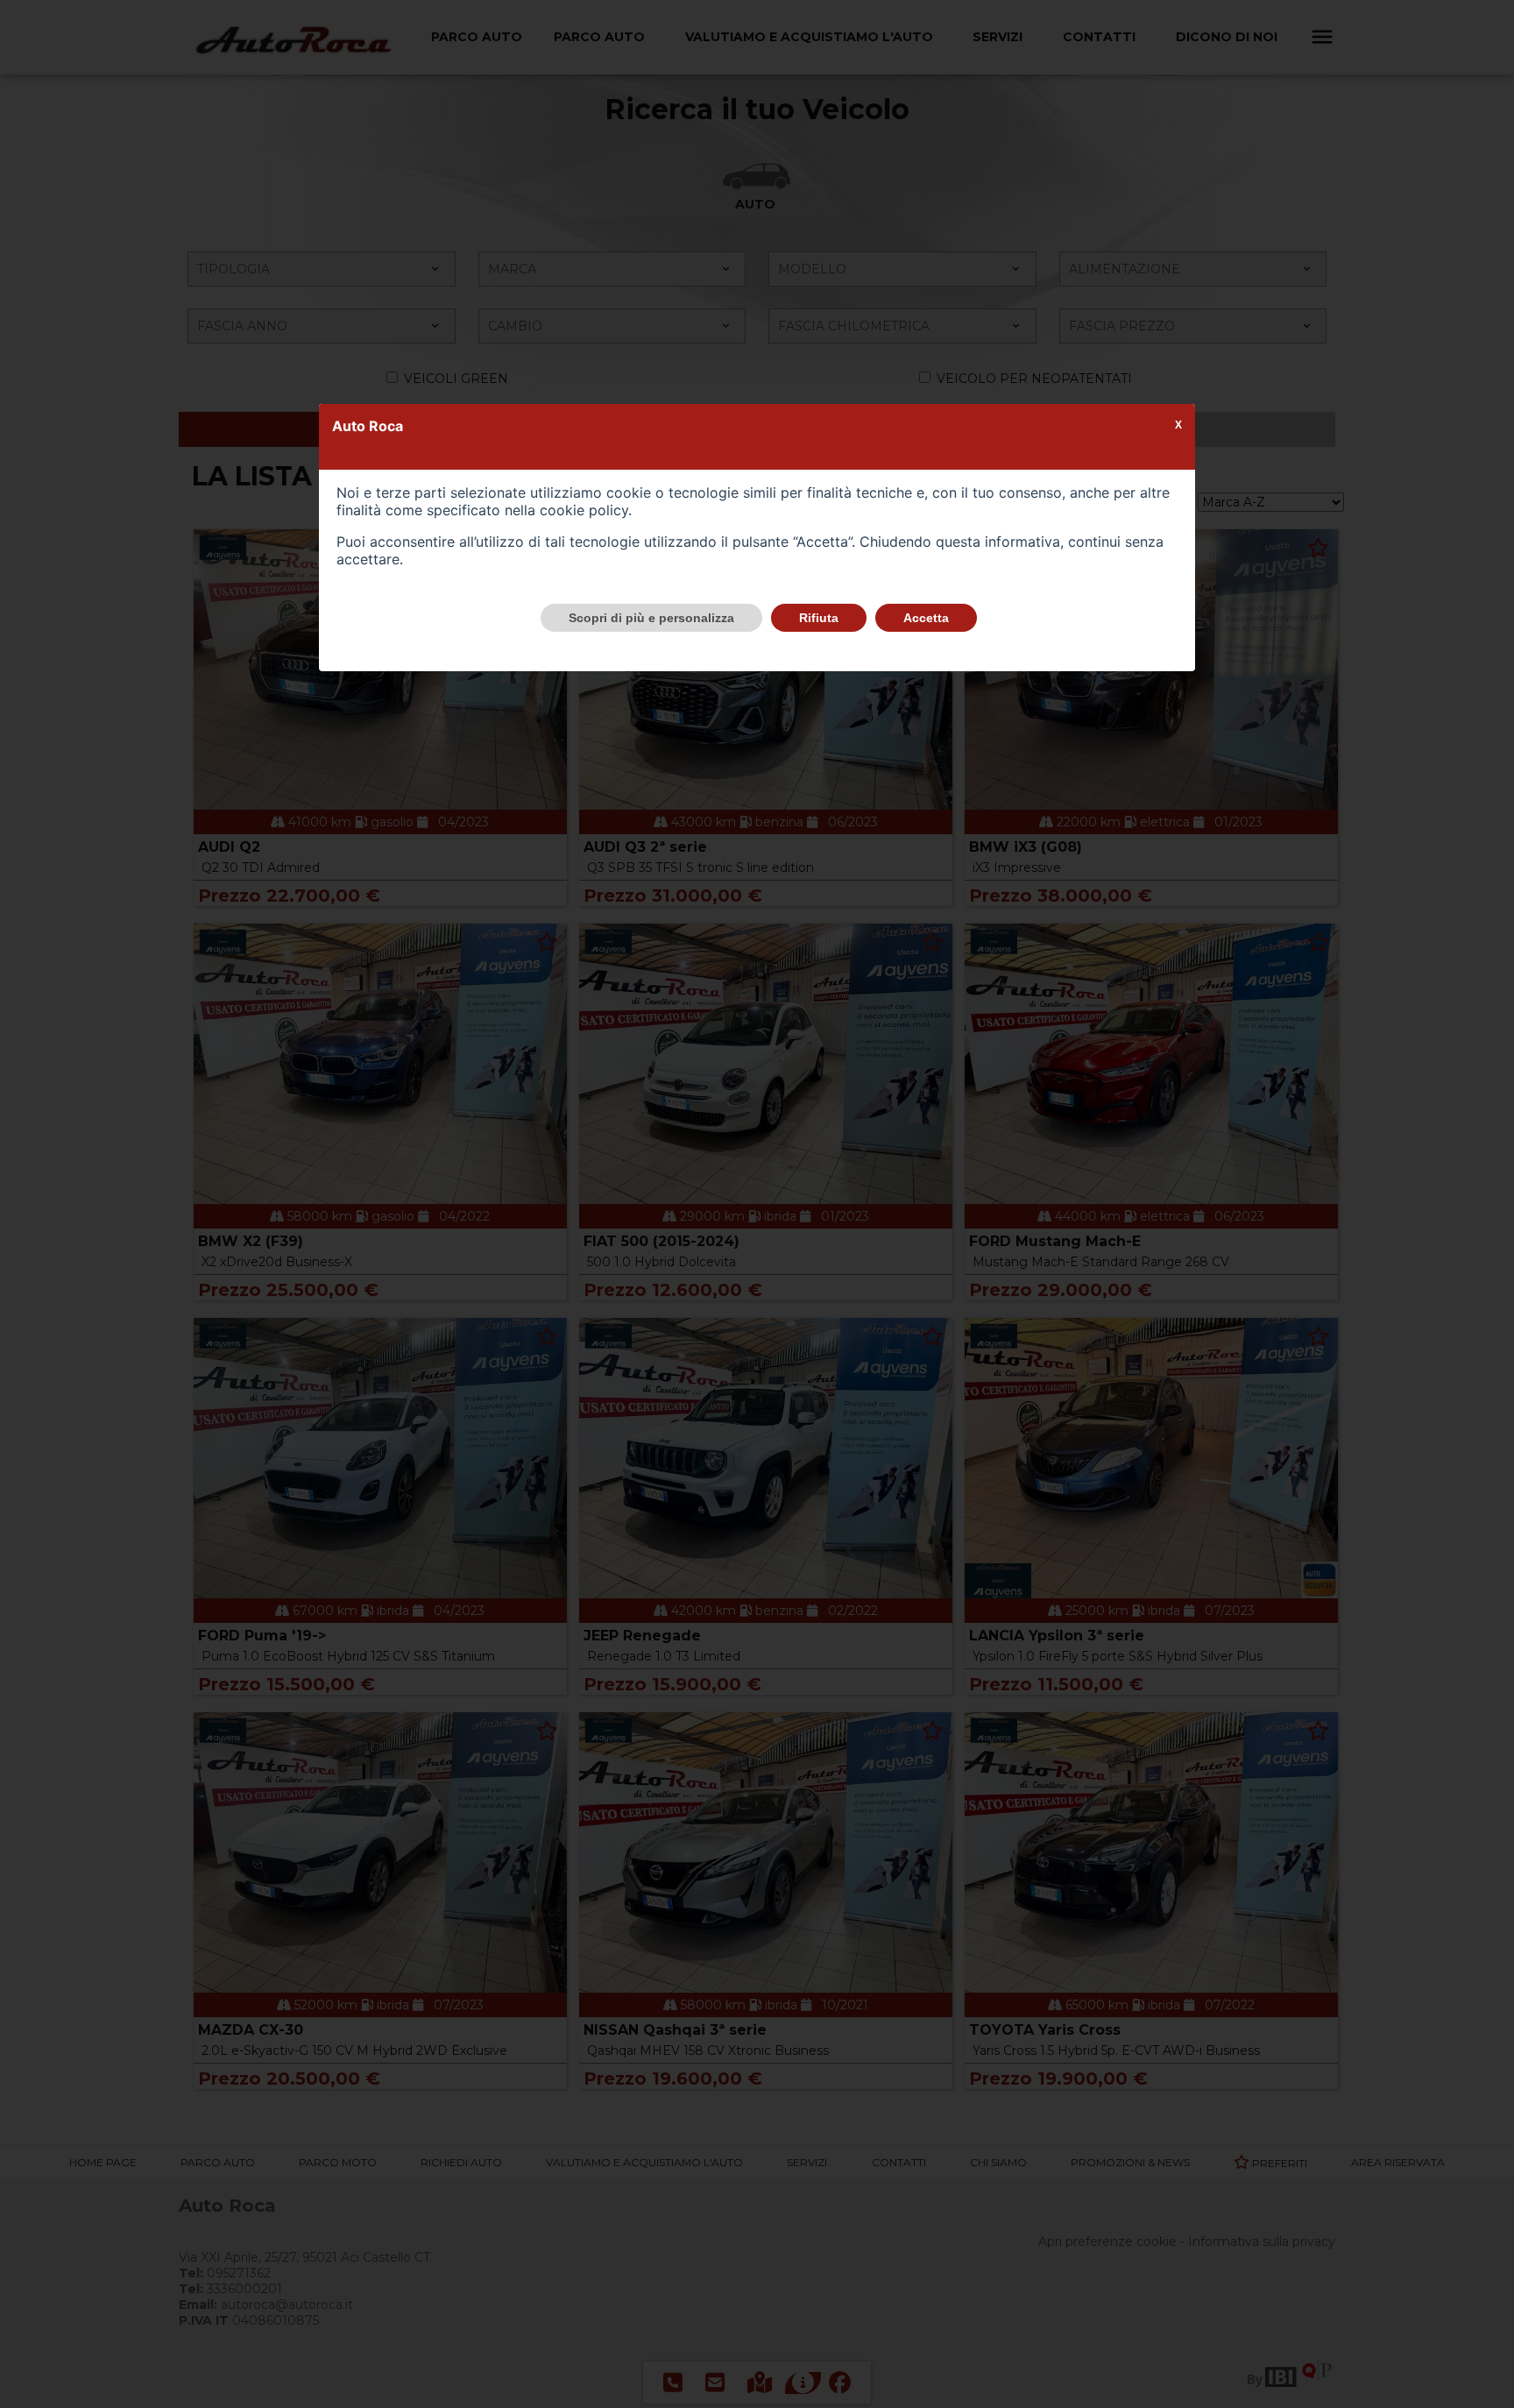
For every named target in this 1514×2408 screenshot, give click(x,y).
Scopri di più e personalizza (651, 618)
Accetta (926, 618)
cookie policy (584, 510)
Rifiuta (819, 618)
